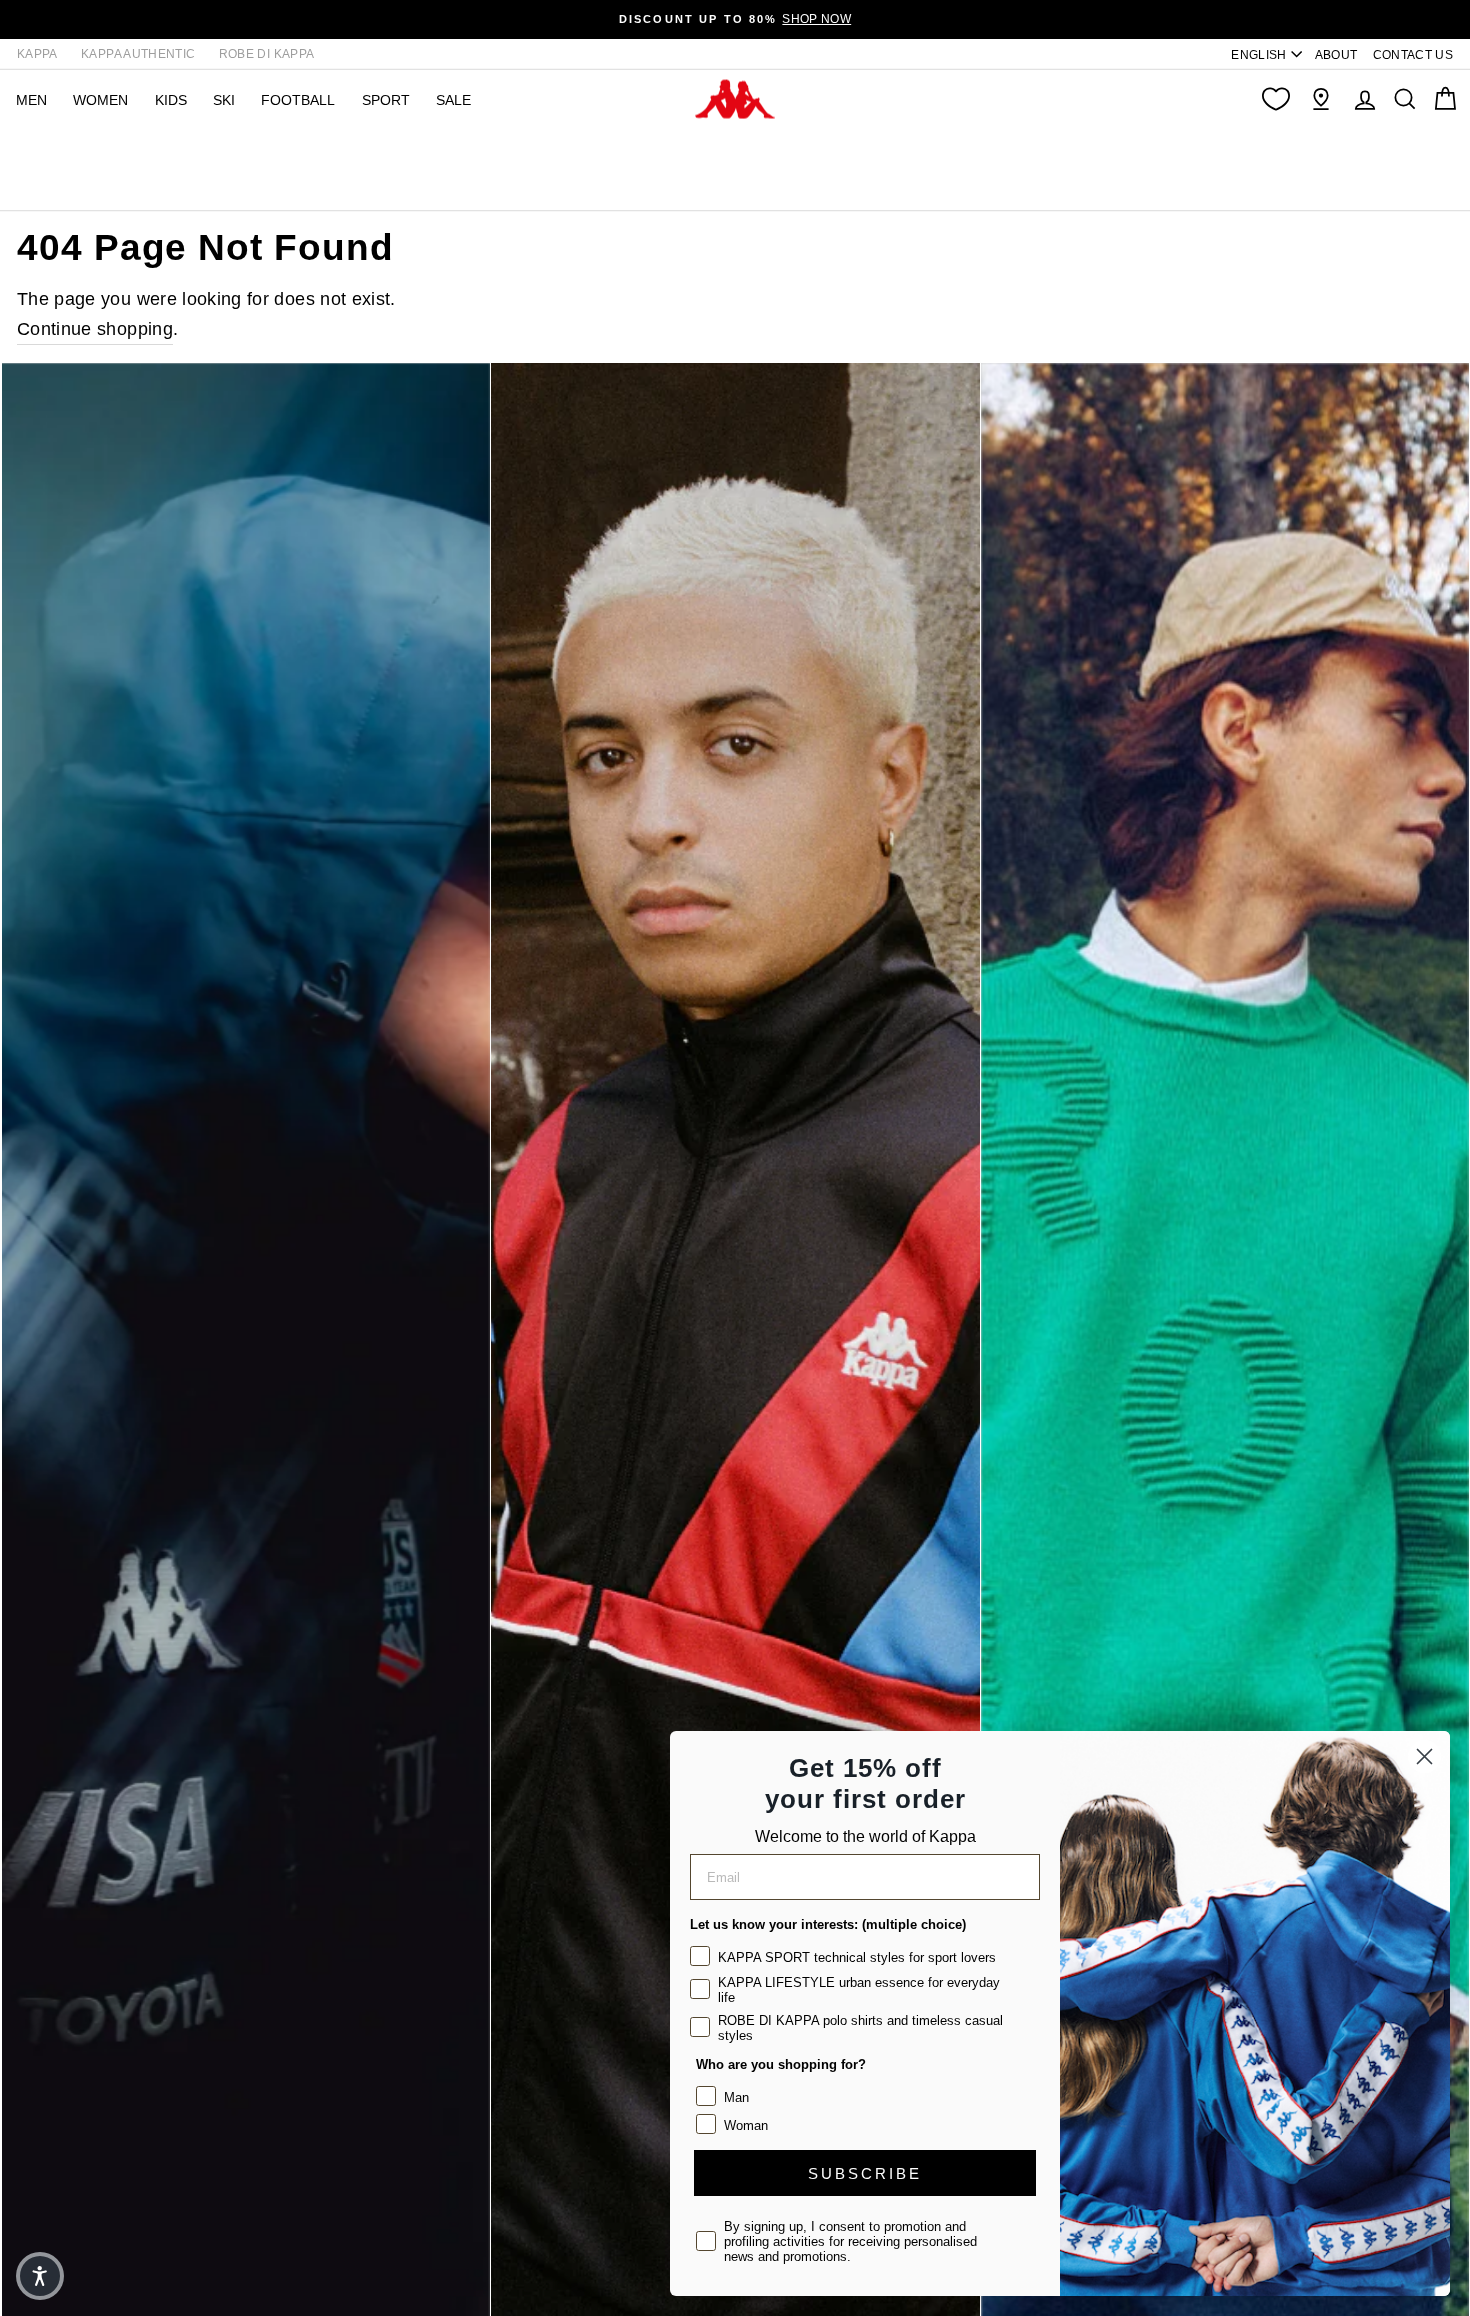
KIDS (171, 100)
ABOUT (1336, 55)
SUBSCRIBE (865, 2173)
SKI (224, 100)
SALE (453, 100)
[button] (40, 2276)
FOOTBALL (298, 100)
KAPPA (37, 54)
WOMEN (100, 100)
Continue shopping (95, 329)
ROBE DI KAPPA (267, 54)
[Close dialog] (1424, 1756)
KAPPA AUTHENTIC (138, 54)
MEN (31, 100)
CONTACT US (1413, 55)
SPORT (386, 100)
